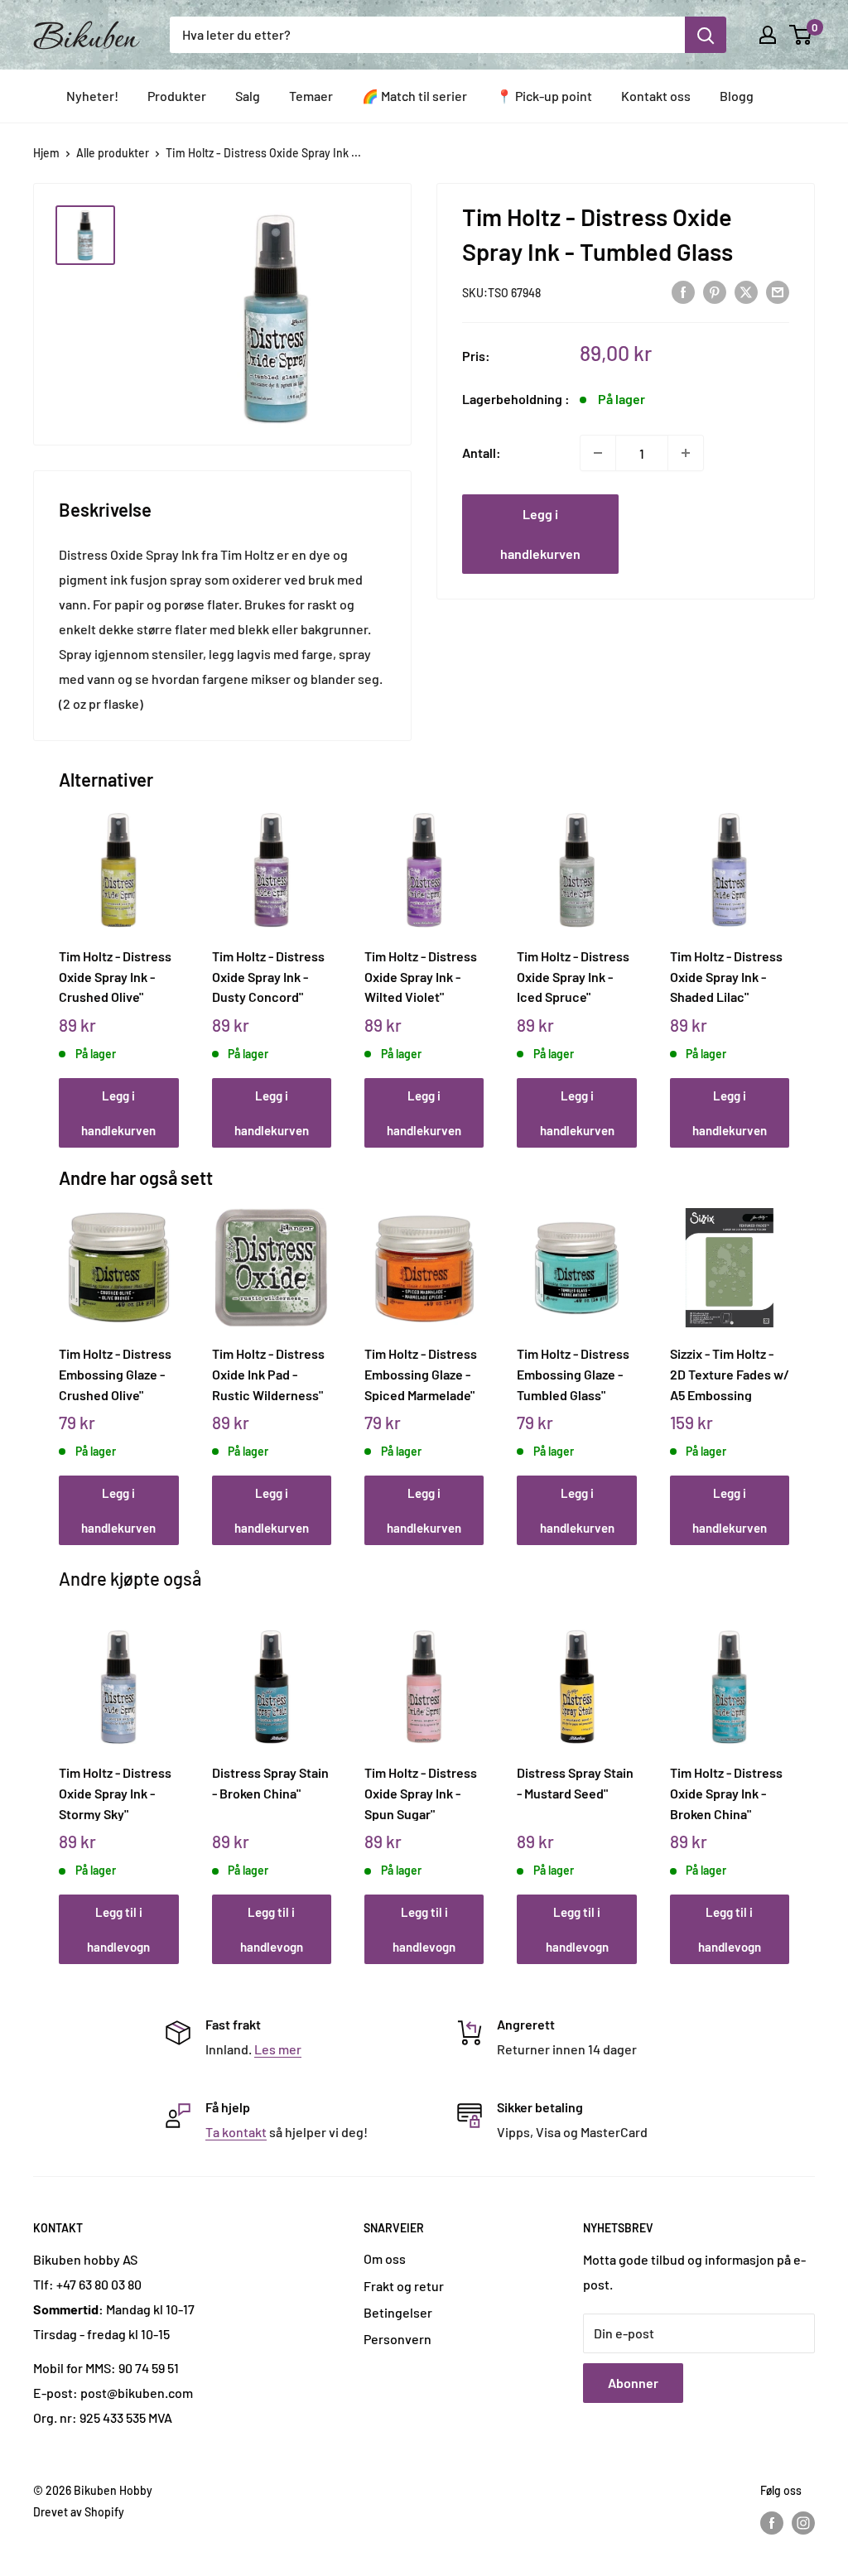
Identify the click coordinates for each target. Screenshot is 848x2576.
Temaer (311, 96)
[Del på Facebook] (683, 291)
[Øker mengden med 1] (686, 453)
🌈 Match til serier (414, 96)
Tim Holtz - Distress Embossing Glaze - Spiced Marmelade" (421, 1374)
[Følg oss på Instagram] (803, 2522)
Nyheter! (92, 96)
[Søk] (706, 35)
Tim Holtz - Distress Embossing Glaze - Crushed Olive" (115, 1374)
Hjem (46, 153)
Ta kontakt (236, 2132)
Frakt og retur (404, 2286)
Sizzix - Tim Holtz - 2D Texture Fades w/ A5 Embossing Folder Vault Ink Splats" (730, 1374)
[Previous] (63, 961)
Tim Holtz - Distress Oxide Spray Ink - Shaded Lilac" (726, 976)
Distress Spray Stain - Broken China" (270, 1783)
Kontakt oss (656, 96)
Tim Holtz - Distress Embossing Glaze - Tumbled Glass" (573, 1374)
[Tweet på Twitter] (746, 291)
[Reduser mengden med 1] (598, 453)
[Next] (785, 961)
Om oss (385, 2258)
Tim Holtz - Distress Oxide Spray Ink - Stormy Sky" (115, 1793)
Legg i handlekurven (540, 534)
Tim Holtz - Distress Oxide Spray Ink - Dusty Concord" (268, 976)
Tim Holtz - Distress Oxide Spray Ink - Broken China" (726, 1793)
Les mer (278, 2049)
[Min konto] (768, 35)
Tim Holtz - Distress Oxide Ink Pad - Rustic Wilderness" (268, 1374)
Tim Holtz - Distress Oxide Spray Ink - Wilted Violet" (421, 976)
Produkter (177, 96)
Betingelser (398, 2312)
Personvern (397, 2339)
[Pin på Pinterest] (715, 291)
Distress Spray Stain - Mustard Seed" (575, 1783)
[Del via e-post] (778, 291)
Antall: (482, 453)
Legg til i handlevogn (118, 1929)
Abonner (633, 2383)
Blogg (737, 96)
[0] (801, 35)
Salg (248, 96)
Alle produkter (113, 153)
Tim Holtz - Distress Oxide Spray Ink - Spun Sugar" (421, 1793)
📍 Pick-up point (544, 96)
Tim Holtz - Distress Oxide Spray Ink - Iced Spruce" (573, 976)
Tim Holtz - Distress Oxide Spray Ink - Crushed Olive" (115, 976)
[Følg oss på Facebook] (772, 2522)
